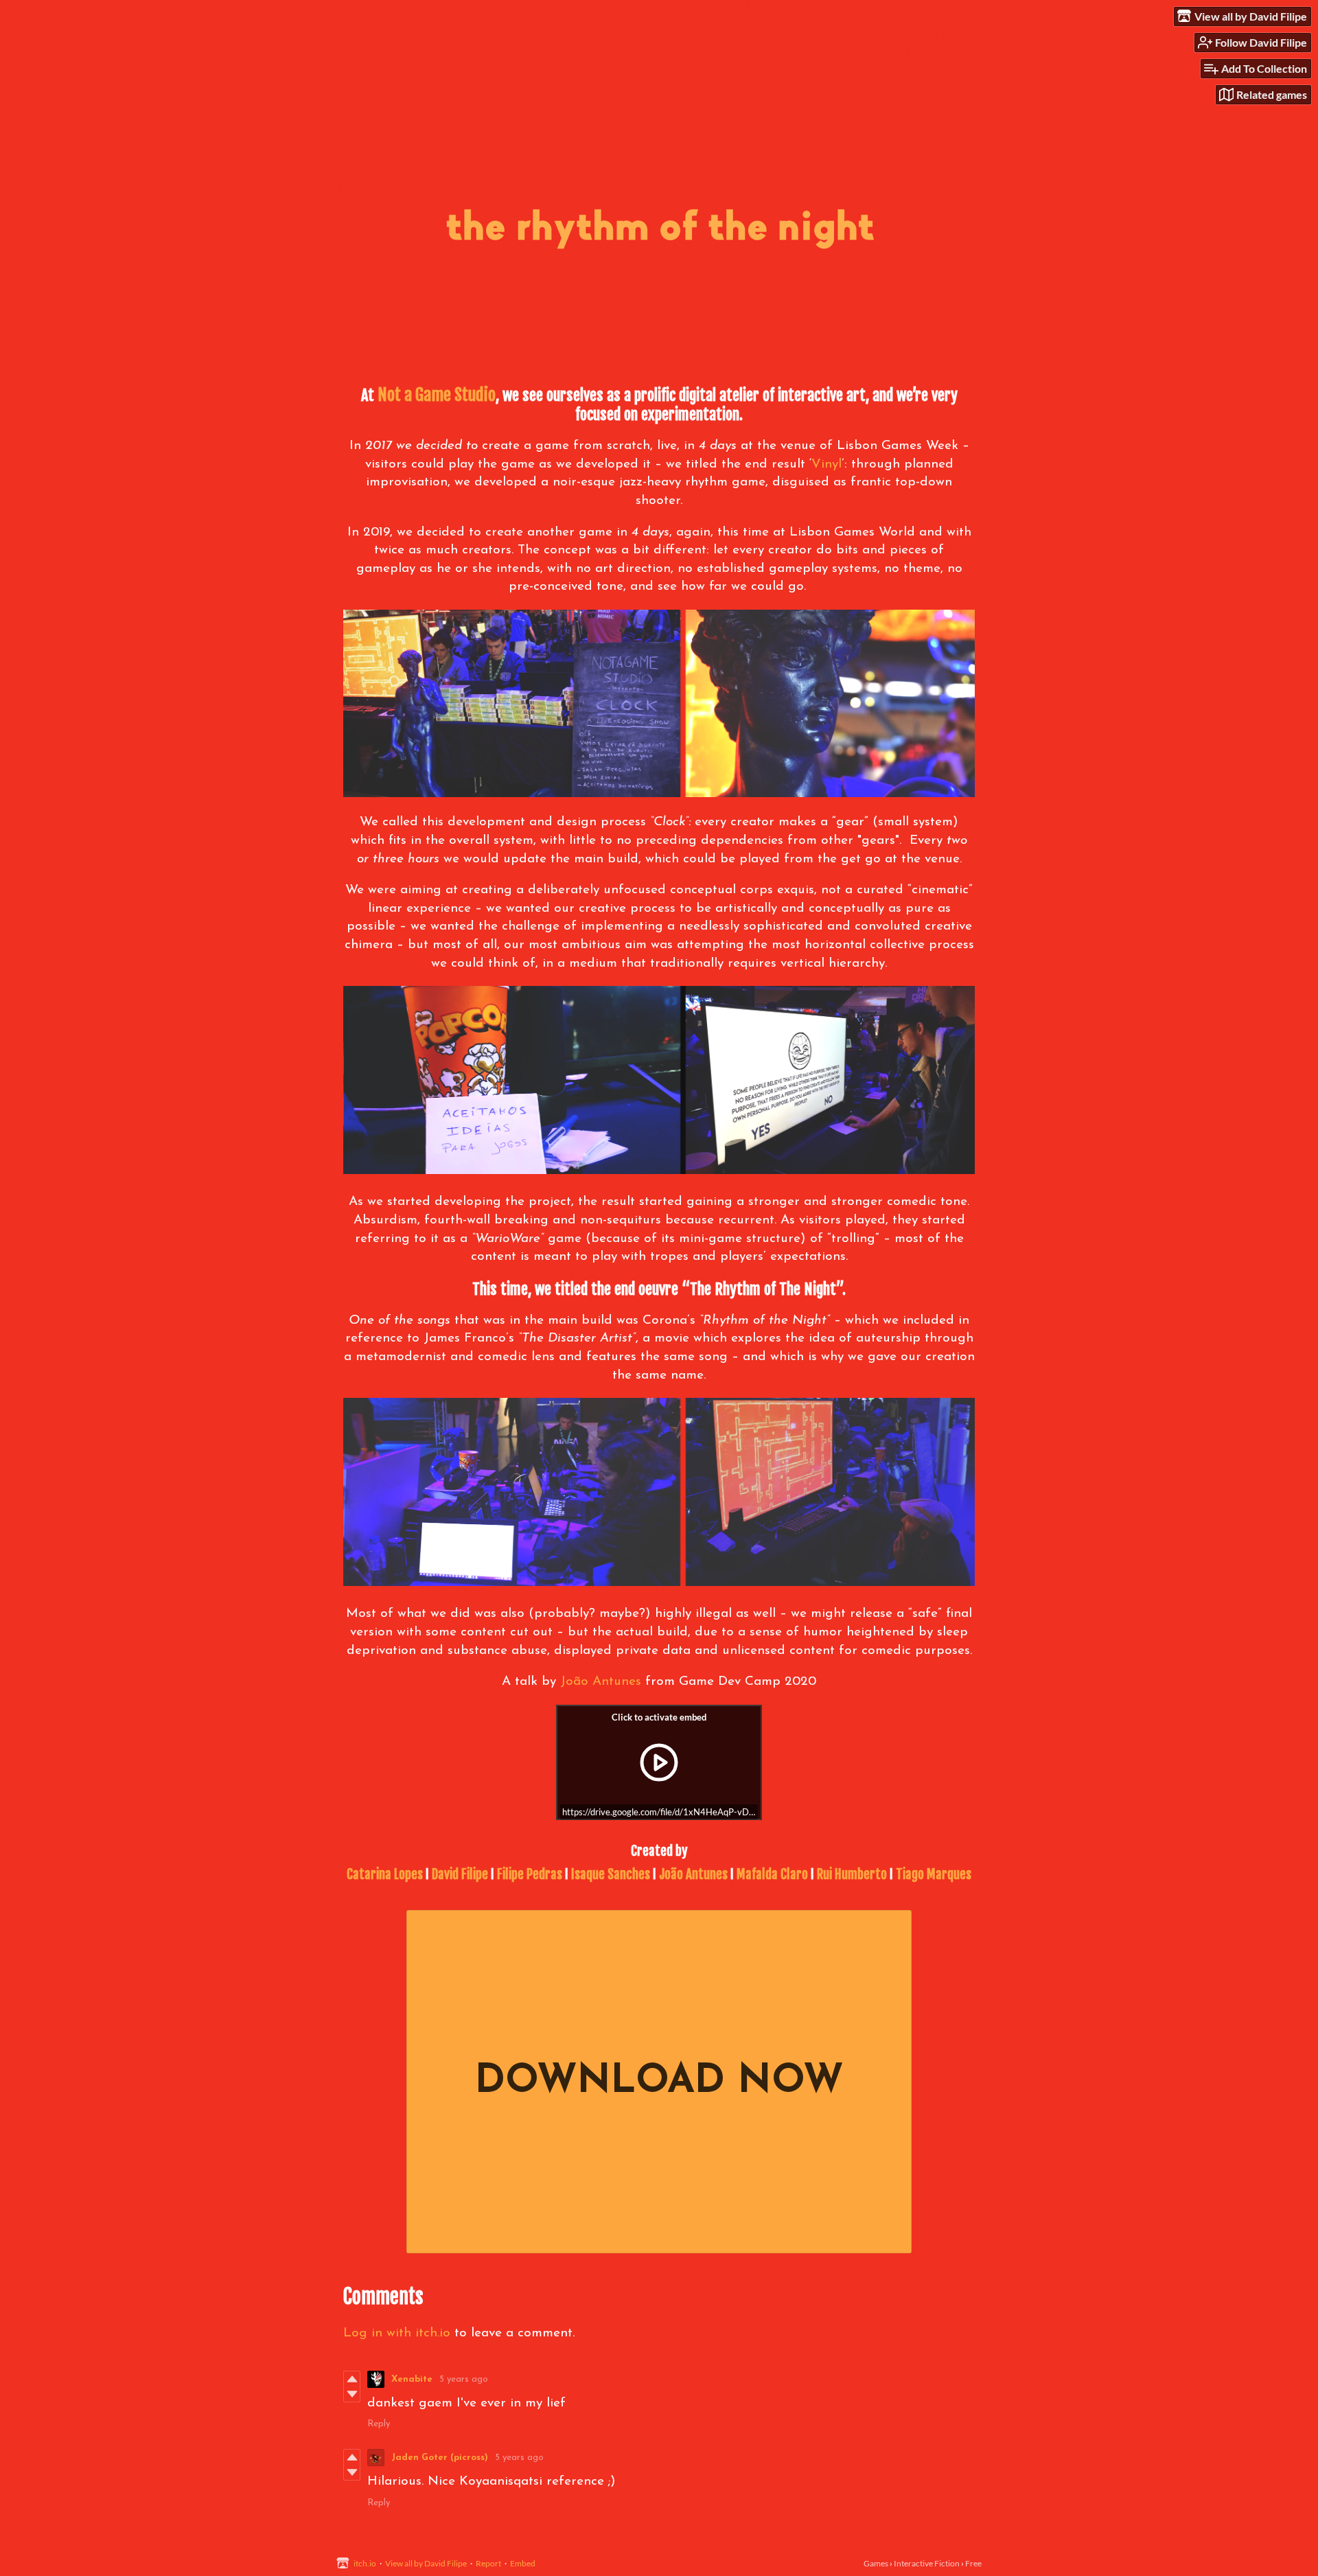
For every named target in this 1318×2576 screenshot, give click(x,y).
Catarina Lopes (385, 1874)
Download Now (659, 2082)
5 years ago (464, 2379)
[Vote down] (352, 2394)
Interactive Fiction (927, 2563)
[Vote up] (352, 2379)
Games (876, 2563)
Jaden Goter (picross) (440, 2458)
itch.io (365, 2563)
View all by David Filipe (426, 2563)
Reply (379, 2424)
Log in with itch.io (397, 2333)
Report (488, 2563)
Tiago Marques (934, 1874)
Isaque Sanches (611, 1874)
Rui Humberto (852, 1874)
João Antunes (601, 1682)
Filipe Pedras (530, 1874)
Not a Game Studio (437, 395)
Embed (523, 2563)
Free (973, 2563)
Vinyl (826, 464)
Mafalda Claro (772, 1874)
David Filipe (460, 1874)
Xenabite (412, 2379)
